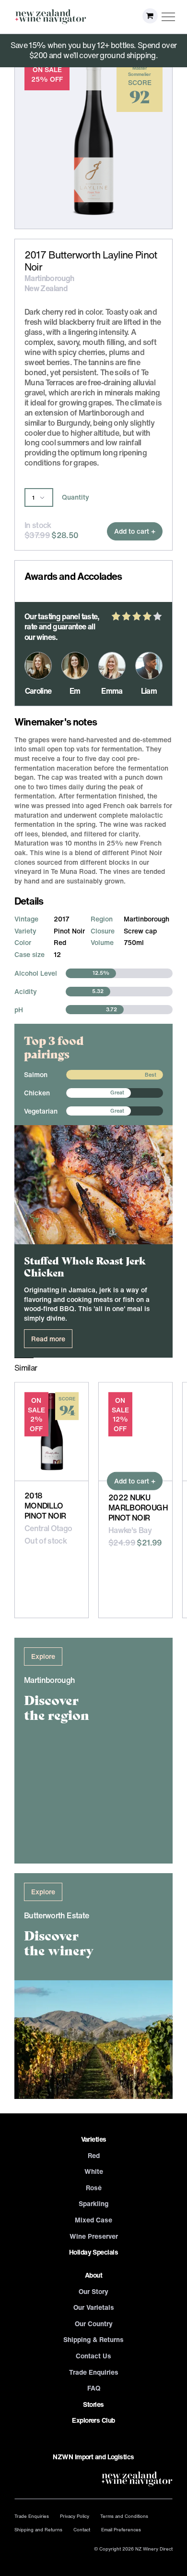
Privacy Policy (75, 2516)
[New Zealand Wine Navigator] (50, 17)
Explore (43, 1656)
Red (94, 2155)
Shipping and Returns (38, 2529)
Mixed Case (93, 2220)
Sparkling (93, 2203)
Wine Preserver (94, 2236)
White (94, 2171)
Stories (93, 2404)
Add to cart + (135, 531)
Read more (48, 1339)
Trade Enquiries (94, 2372)
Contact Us (93, 2356)
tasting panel (59, 616)
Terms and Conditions (124, 2516)
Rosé (94, 2188)
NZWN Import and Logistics (93, 2457)
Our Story (93, 2291)
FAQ (94, 2388)
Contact (82, 2529)
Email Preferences (121, 2529)
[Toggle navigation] (169, 17)
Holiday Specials (93, 2252)
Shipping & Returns (93, 2339)
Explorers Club (93, 2420)
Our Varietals (94, 2307)
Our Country (94, 2324)
